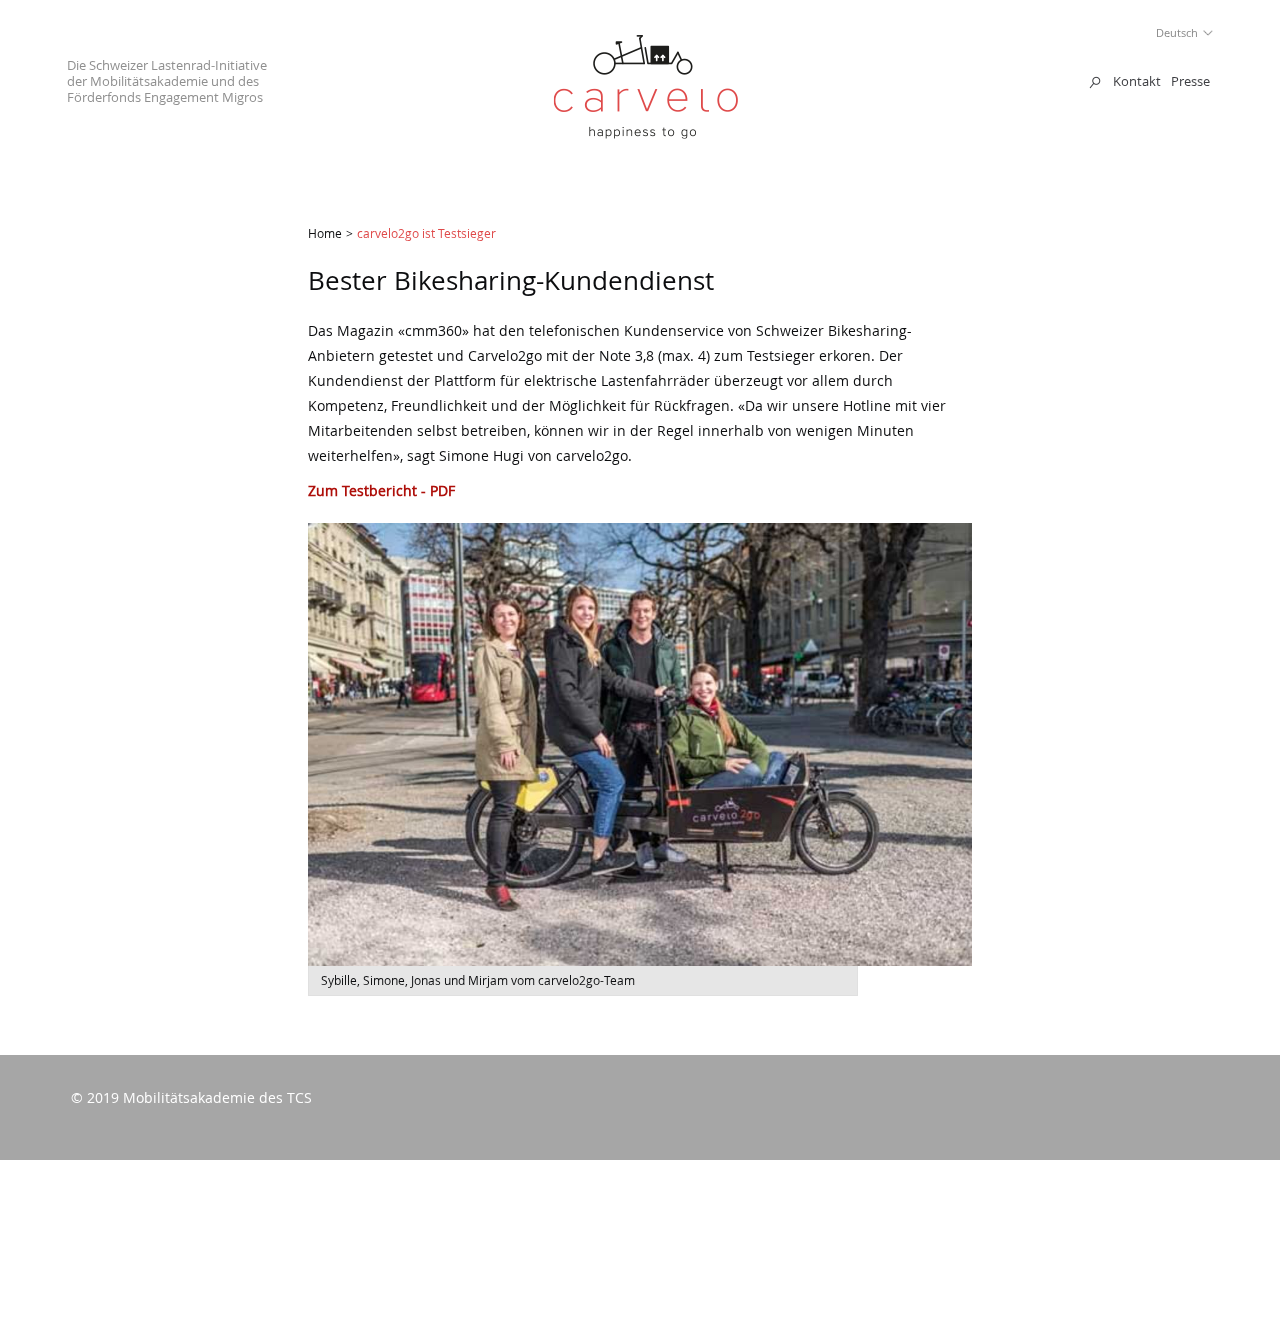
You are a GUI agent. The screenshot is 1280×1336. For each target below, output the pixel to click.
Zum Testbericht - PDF (381, 490)
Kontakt (1137, 81)
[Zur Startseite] (645, 133)
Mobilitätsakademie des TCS (217, 1097)
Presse (1190, 81)
